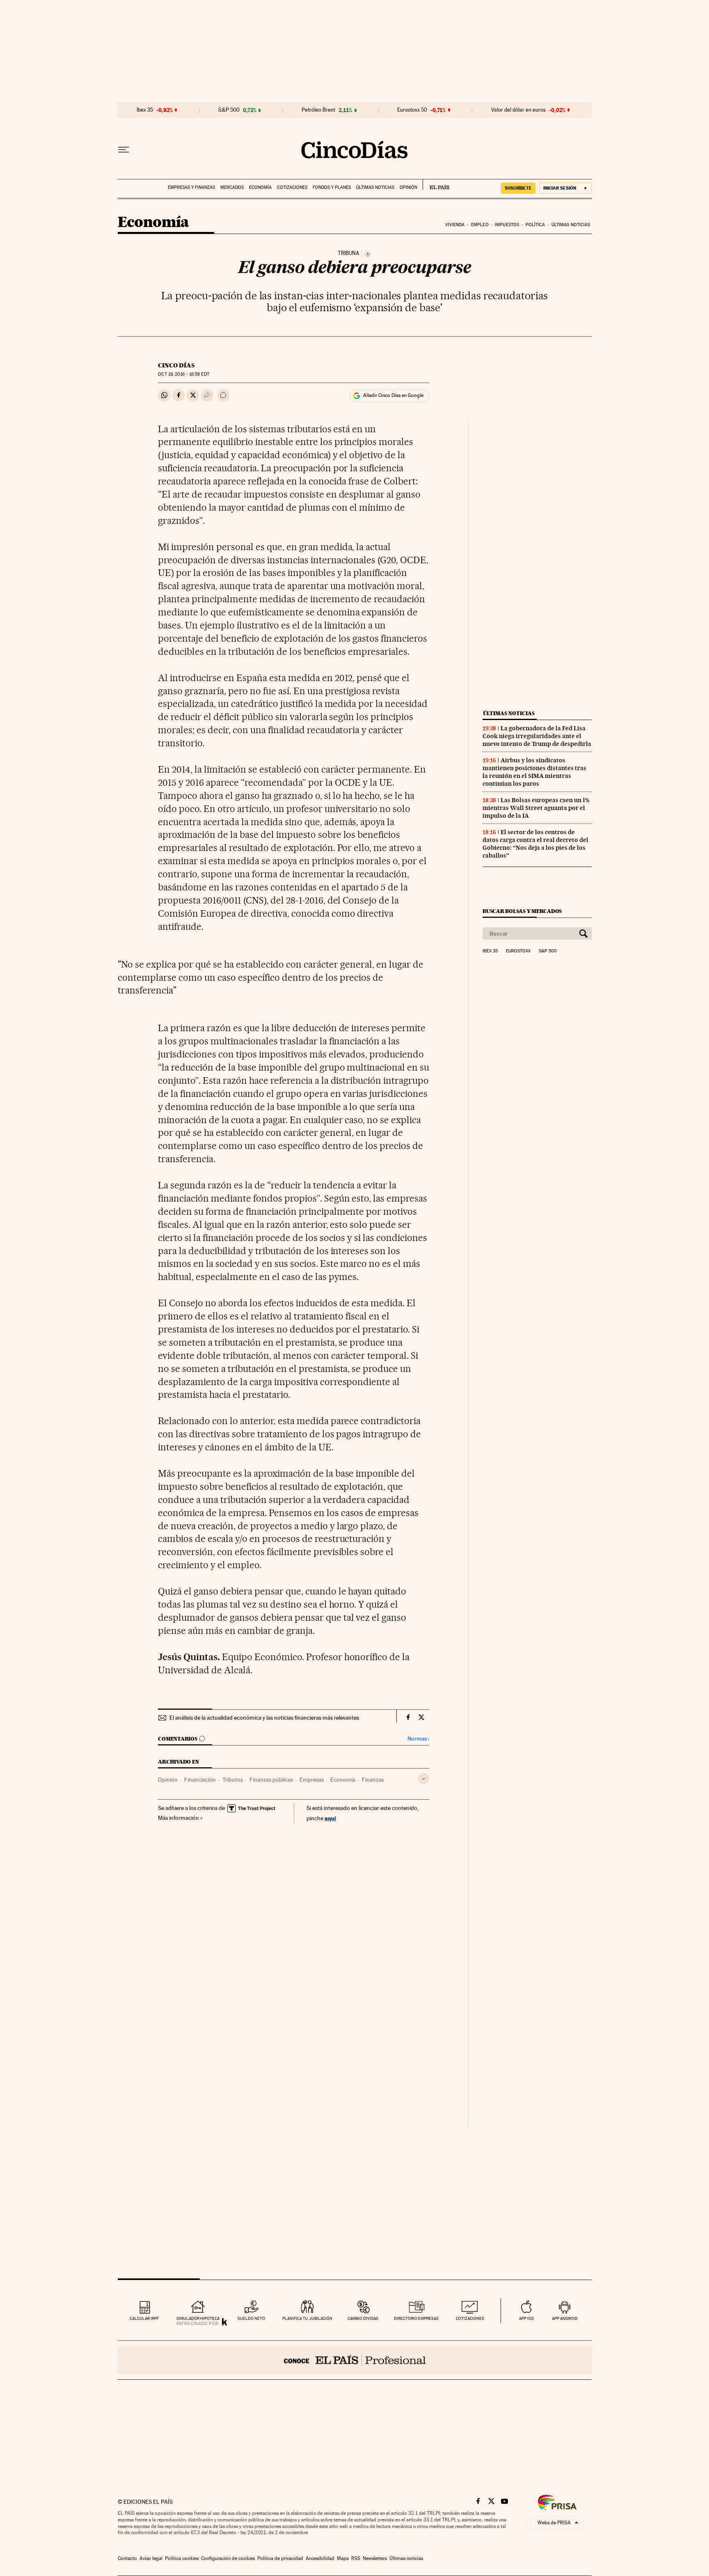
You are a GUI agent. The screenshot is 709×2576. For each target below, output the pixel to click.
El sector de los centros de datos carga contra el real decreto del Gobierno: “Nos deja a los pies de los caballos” (535, 844)
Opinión (408, 187)
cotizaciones (470, 2318)
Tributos (233, 1780)
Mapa (343, 2558)
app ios (526, 2318)
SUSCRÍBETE (518, 188)
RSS (356, 2558)
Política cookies (182, 2558)
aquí (330, 1818)
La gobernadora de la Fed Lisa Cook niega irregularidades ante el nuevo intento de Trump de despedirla (537, 736)
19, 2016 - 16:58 (183, 374)
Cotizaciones (292, 187)
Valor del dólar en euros (518, 110)
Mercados (232, 187)
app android (565, 2318)
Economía (260, 187)
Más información (178, 1818)
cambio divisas (363, 2318)
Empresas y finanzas (191, 187)
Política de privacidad (280, 2558)
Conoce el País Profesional (355, 2360)
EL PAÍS (436, 185)
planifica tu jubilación (307, 2318)
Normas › (418, 1739)
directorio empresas (416, 2318)
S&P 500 (229, 110)
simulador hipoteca (198, 2318)
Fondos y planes (332, 187)
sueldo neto (251, 2318)
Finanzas (373, 1780)
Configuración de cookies (228, 2558)
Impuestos (507, 225)
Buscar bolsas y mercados (522, 911)
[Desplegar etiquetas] (424, 1779)
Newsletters (375, 2558)
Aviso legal (151, 2558)
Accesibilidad (320, 2558)
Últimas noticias (375, 187)
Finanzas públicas (271, 1780)
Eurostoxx (518, 951)
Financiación (200, 1780)
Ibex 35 (145, 110)
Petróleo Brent (318, 110)
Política (535, 225)
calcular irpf (144, 2318)
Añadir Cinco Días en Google (393, 395)
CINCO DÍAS (176, 365)
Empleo (480, 225)
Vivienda (455, 225)
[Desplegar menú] (124, 150)
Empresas (312, 1780)
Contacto (127, 2558)
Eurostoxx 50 (412, 110)
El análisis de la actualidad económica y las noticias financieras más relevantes (264, 1718)
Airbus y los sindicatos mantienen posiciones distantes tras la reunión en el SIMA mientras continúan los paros (534, 772)
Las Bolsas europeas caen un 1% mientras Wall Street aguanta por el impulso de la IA (536, 808)
